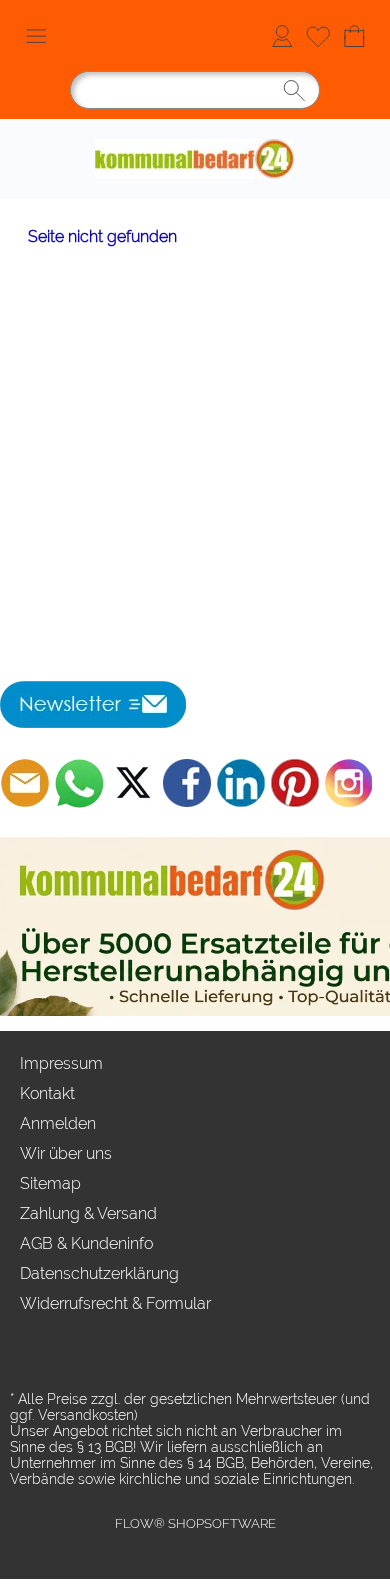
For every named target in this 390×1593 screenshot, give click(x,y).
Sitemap (50, 1183)
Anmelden (282, 35)
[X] (133, 783)
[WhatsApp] (79, 783)
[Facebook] (187, 783)
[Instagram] (349, 783)
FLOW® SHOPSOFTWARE (195, 1523)
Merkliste (318, 35)
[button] (36, 36)
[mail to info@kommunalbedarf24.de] (25, 783)
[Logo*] (195, 127)
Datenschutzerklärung (99, 1273)
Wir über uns (66, 1153)
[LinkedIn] (241, 783)
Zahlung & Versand (88, 1213)
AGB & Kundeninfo (86, 1243)
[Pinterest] (295, 783)
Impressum (61, 1063)
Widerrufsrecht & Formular (115, 1303)
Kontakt (47, 1093)
